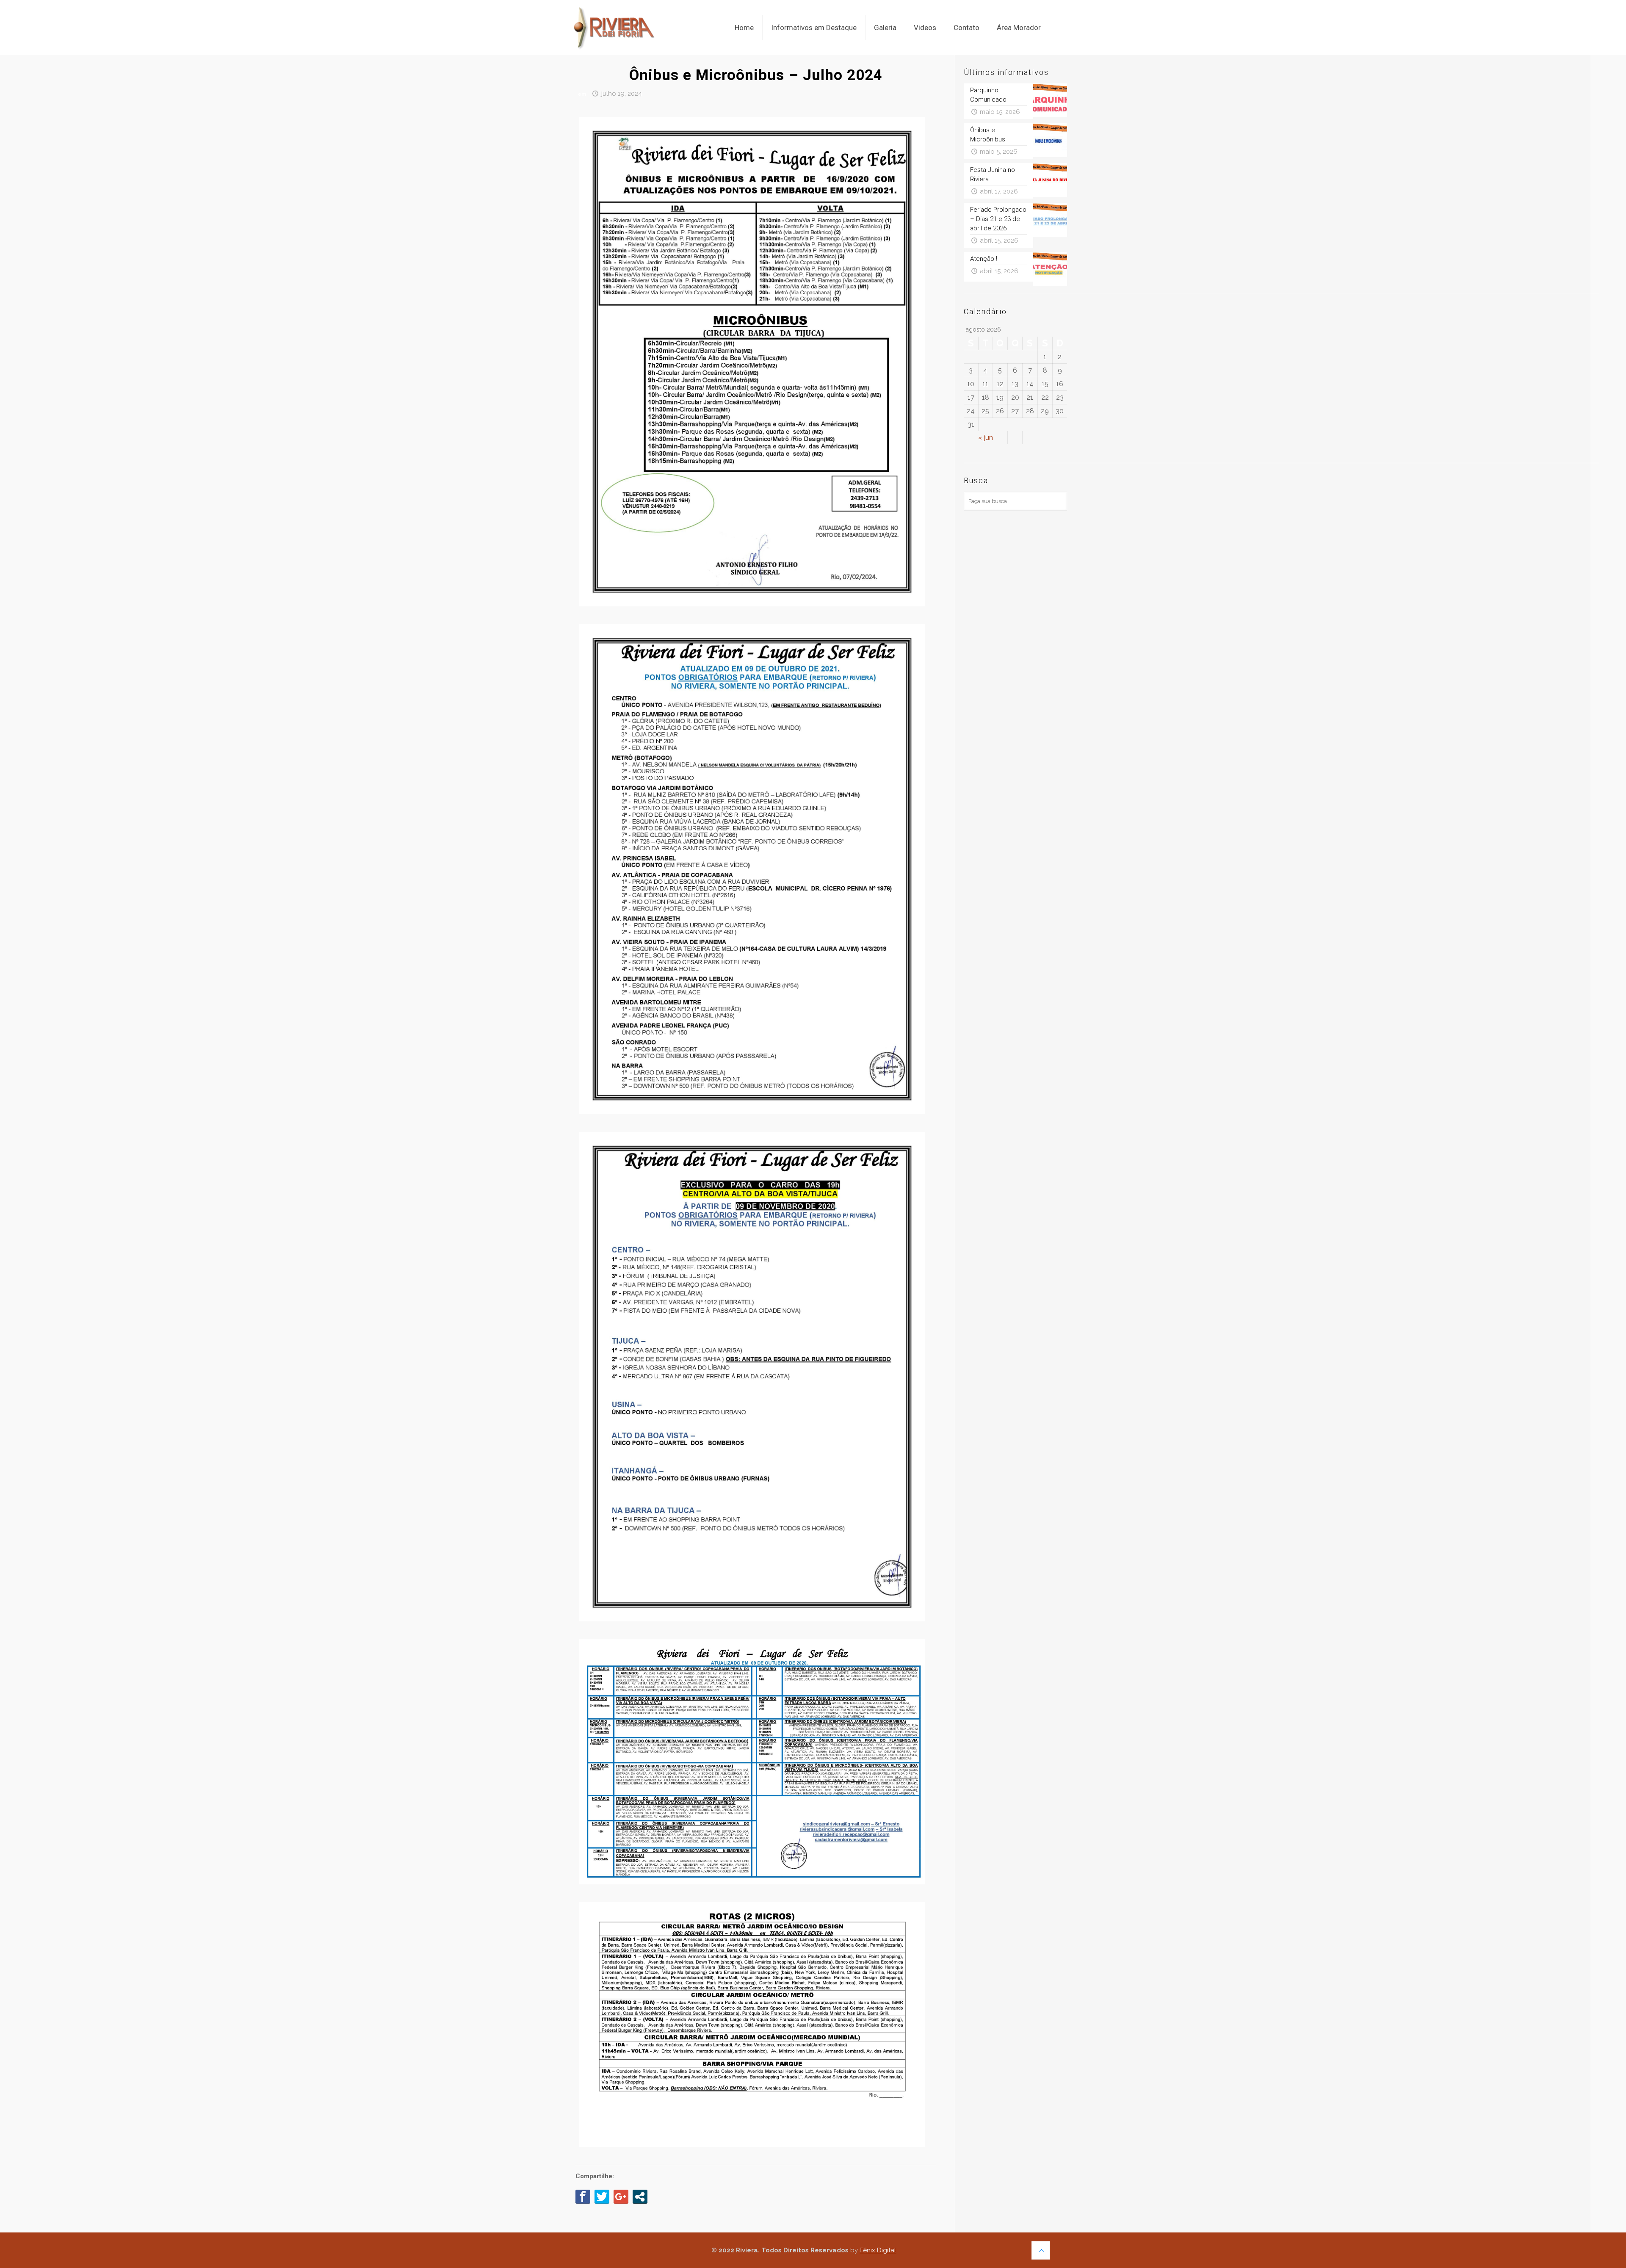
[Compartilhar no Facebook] (583, 2196)
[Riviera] (617, 21)
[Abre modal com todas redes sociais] (640, 2196)
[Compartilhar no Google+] (621, 2196)
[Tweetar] (602, 2196)
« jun (986, 438)
